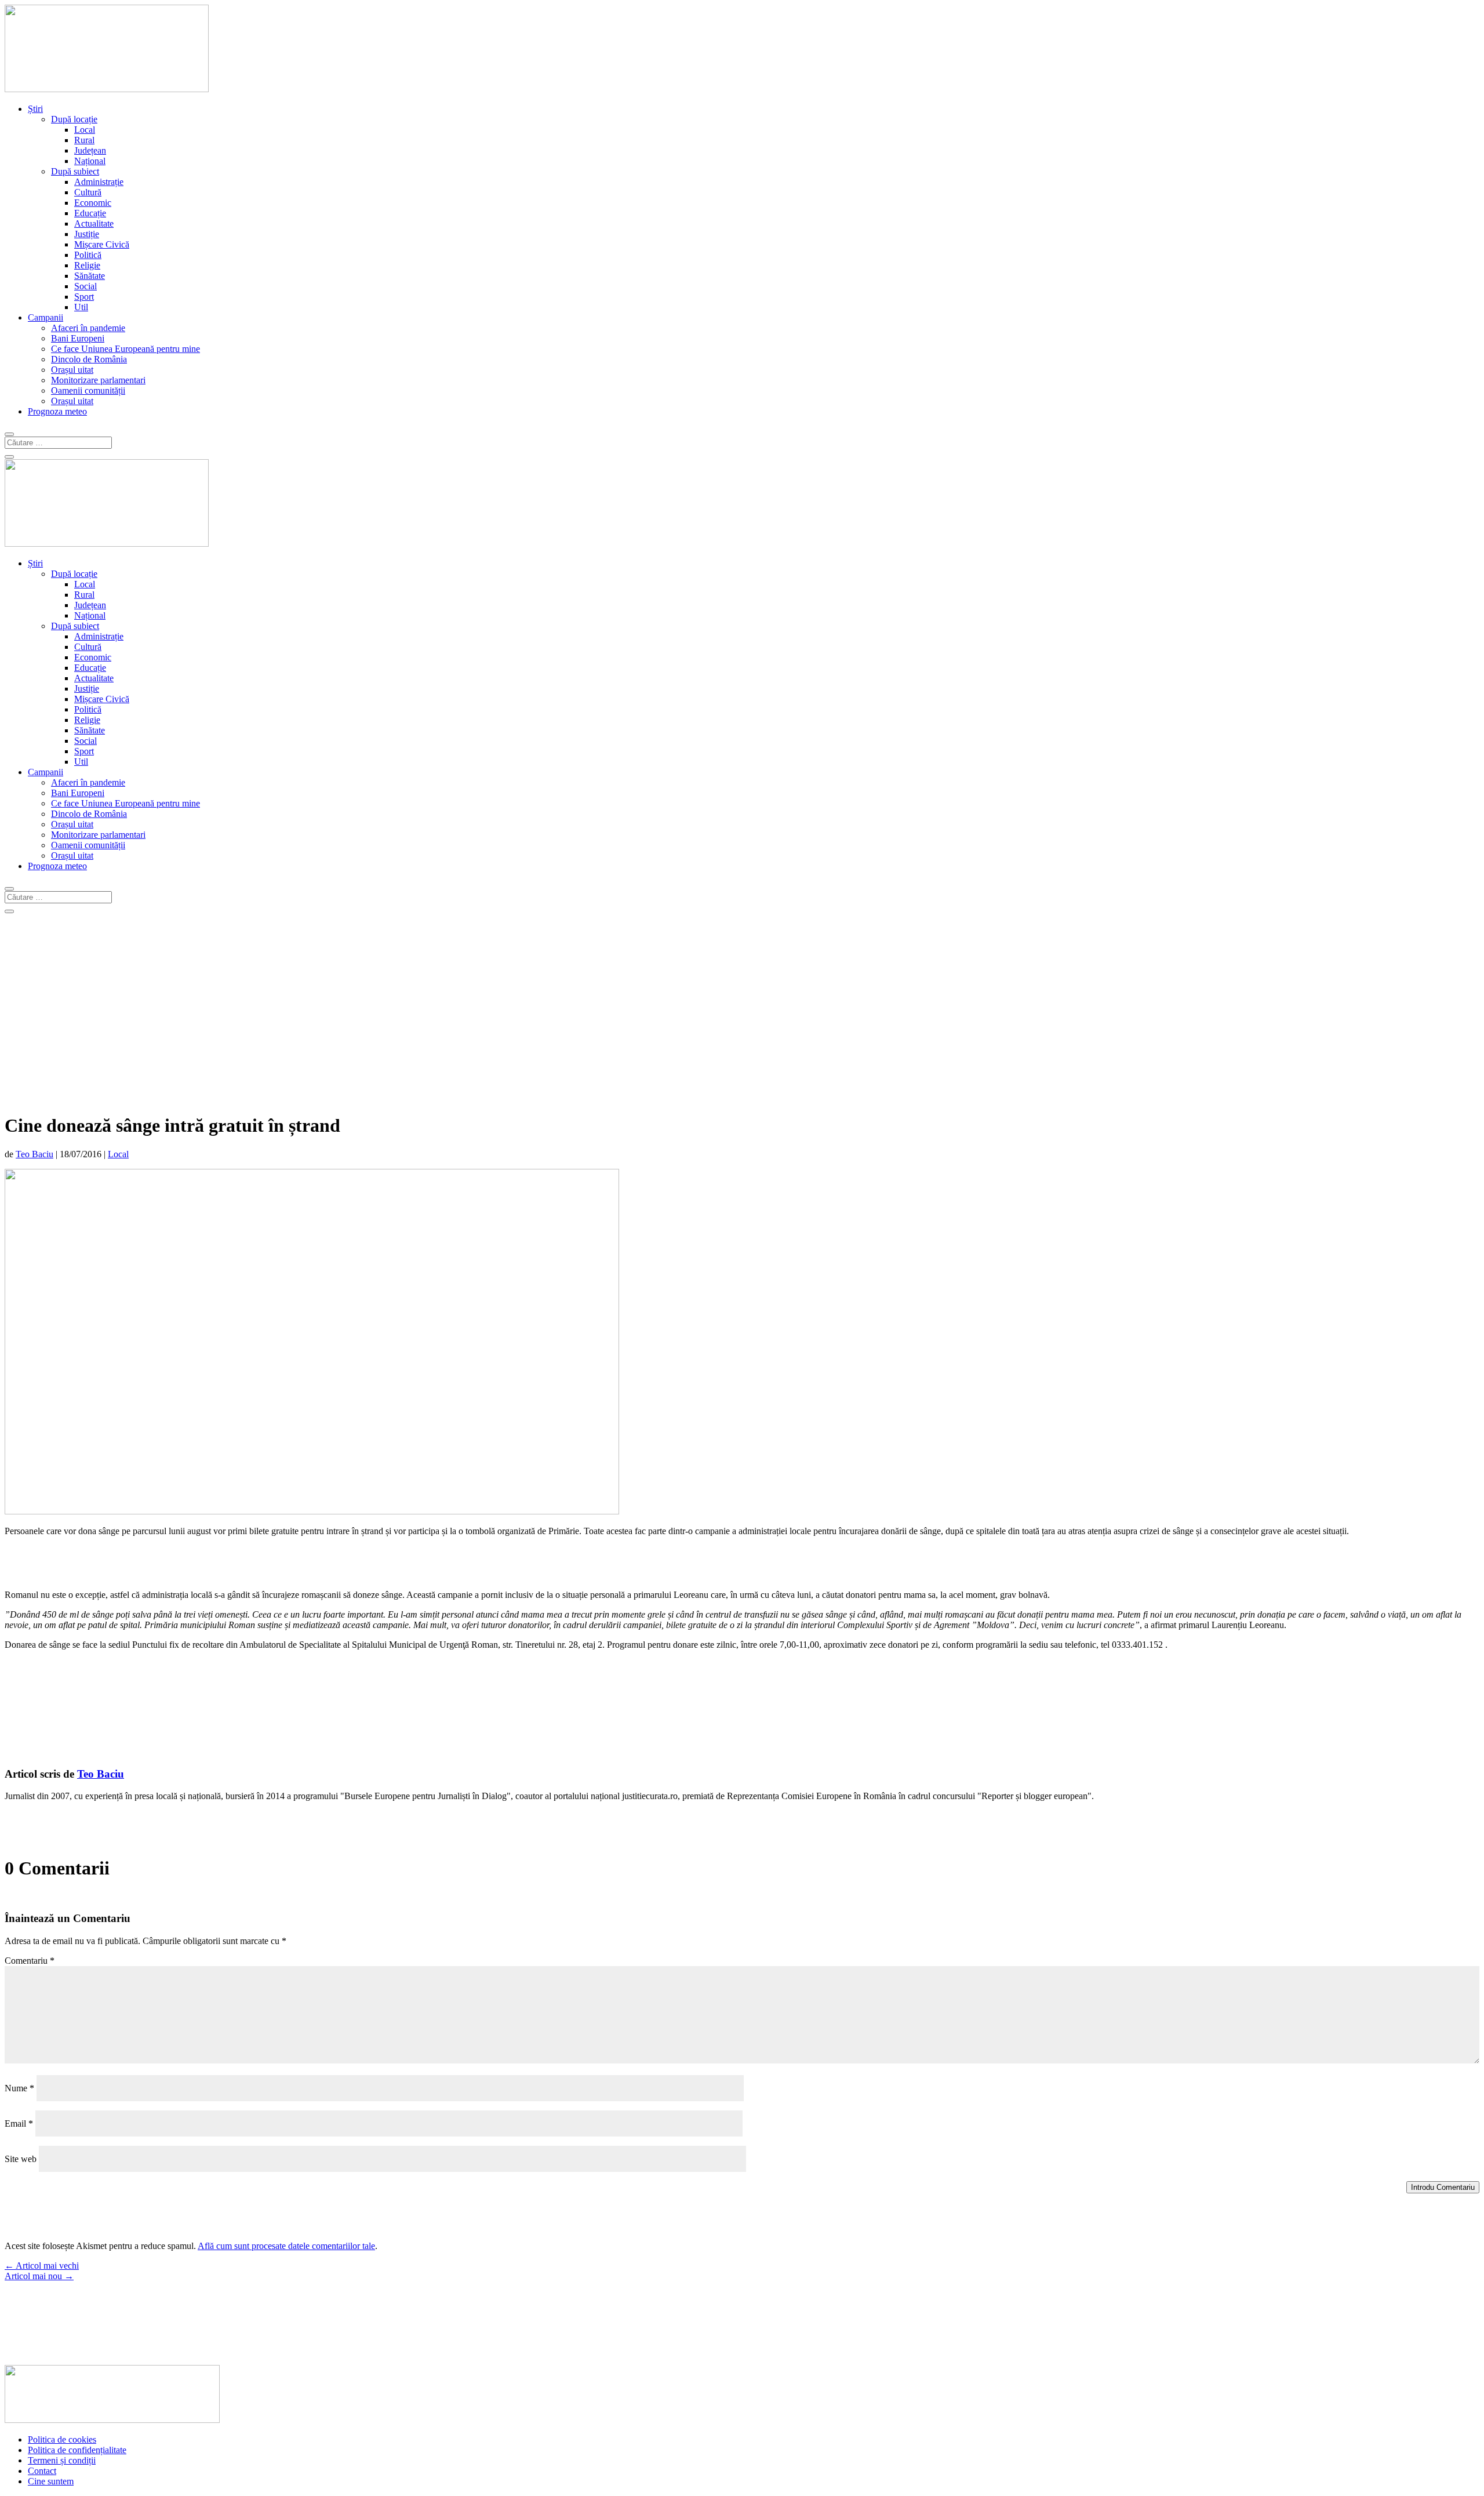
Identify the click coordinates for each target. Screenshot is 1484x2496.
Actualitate (94, 224)
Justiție (87, 234)
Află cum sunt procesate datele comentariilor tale (286, 2246)
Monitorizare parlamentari (98, 380)
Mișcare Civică (102, 244)
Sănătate (90, 276)
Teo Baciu (34, 1154)
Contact (42, 2471)
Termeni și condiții (62, 2460)
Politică (88, 255)
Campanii (46, 317)
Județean (90, 150)
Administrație (99, 182)
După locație (74, 119)
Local (85, 130)
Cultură (88, 192)
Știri (35, 109)
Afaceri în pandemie (88, 328)
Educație (90, 213)
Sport (84, 297)
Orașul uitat (72, 370)
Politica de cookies (62, 2439)
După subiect (75, 171)
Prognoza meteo (57, 411)
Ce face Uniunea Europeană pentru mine (126, 349)
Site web (21, 2159)
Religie (87, 265)
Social (86, 286)
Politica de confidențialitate (77, 2450)
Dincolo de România (89, 359)
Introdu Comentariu (1443, 2187)
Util (81, 307)
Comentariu (30, 1961)
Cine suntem (51, 2481)
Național (90, 161)
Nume (19, 2088)
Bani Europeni (78, 338)
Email (19, 2123)
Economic (93, 203)
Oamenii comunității (88, 390)
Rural (84, 140)
